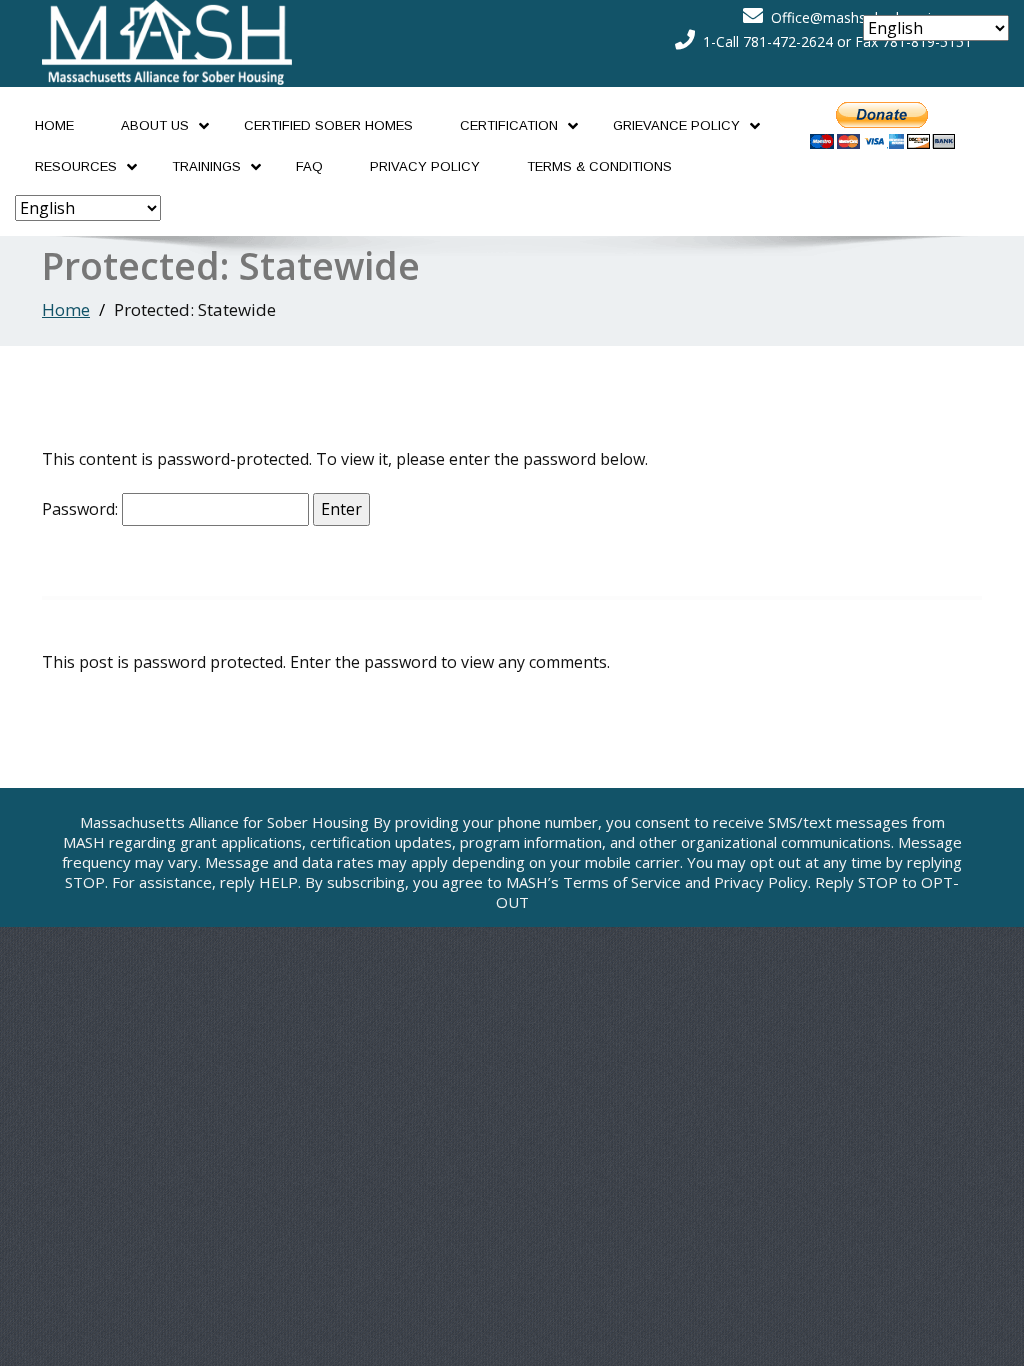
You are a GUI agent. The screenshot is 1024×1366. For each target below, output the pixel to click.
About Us (155, 125)
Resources (76, 166)
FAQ (309, 166)
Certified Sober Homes (328, 125)
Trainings (206, 166)
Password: (82, 509)
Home (54, 125)
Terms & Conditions (599, 166)
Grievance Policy (676, 125)
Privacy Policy (425, 166)
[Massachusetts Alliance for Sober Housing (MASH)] (167, 37)
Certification (509, 125)
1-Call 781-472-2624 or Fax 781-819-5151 (837, 41)
